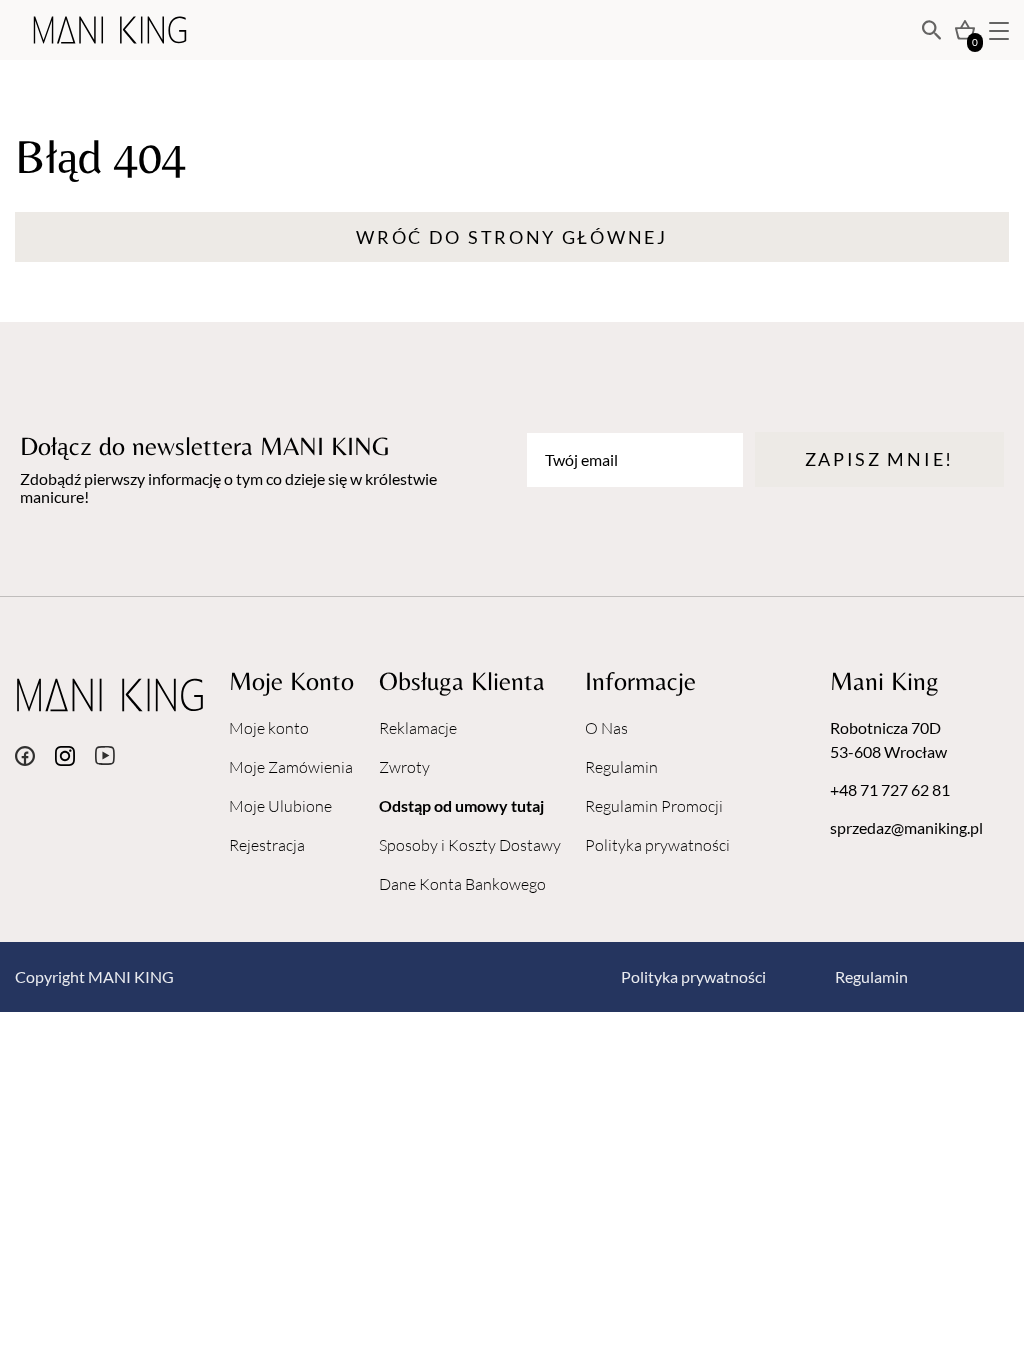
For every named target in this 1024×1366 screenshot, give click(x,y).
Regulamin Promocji (654, 806)
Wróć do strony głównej (511, 237)
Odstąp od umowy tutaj (461, 805)
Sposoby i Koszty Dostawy (470, 845)
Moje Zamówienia (291, 767)
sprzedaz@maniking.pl (906, 827)
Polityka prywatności (657, 845)
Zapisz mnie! (879, 459)
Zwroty (404, 767)
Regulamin (621, 767)
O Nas (606, 728)
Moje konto (269, 728)
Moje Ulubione (280, 806)
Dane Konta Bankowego (462, 884)
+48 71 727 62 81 (890, 789)
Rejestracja (267, 845)
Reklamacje (418, 728)
